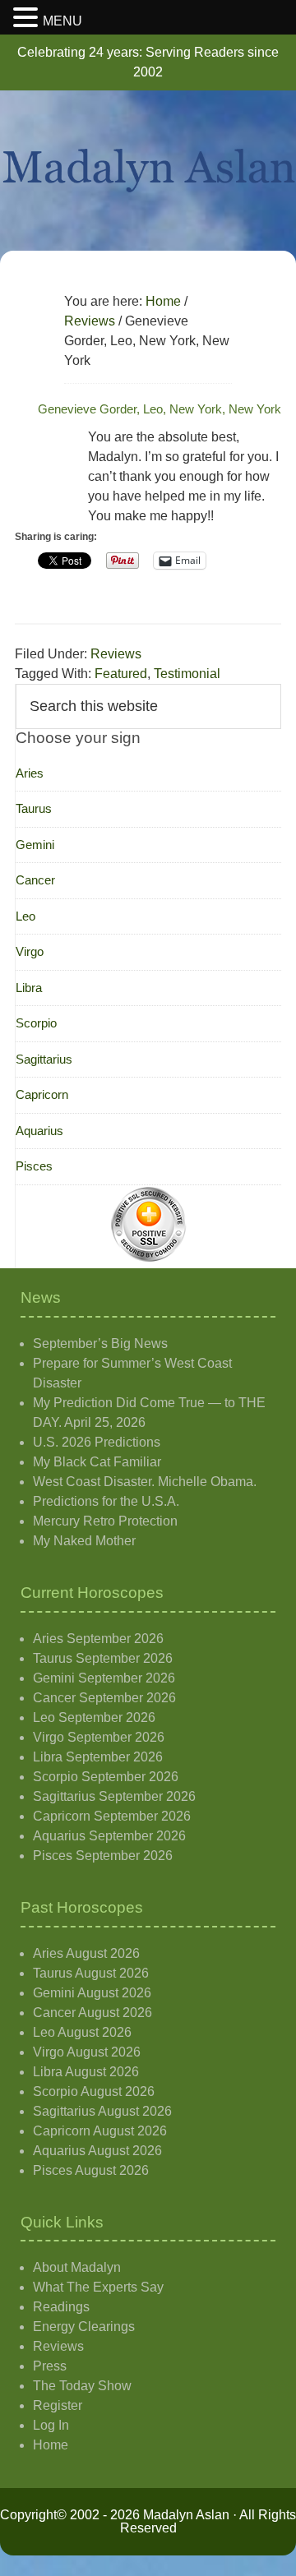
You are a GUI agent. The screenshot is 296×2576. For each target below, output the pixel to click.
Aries (30, 773)
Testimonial (187, 674)
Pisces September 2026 (103, 1856)
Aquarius (39, 1131)
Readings (61, 2307)
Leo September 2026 (94, 1717)
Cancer (35, 880)
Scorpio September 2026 (106, 1777)
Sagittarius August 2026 (102, 2111)
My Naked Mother (84, 1541)
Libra (29, 988)
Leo (25, 916)
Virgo (30, 951)
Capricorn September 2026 (112, 1816)
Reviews (116, 654)
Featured (121, 674)
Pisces (34, 1166)
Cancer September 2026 (104, 1698)
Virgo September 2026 (99, 1737)
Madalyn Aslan (148, 171)
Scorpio (36, 1023)
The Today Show (82, 2386)
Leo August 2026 (82, 2032)
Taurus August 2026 (91, 1973)
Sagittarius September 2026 (114, 1796)
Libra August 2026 (86, 2072)
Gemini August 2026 (92, 1993)
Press (50, 2366)
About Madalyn (77, 2267)
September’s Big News (100, 1343)
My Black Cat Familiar (97, 1462)
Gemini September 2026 (104, 1678)
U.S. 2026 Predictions (97, 1442)
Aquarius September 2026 (109, 1836)
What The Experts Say (98, 2287)
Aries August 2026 (86, 1953)
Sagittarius (44, 1059)
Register (58, 2405)
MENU (62, 21)
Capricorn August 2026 (100, 2131)
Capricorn (42, 1094)
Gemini (35, 845)
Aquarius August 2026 (97, 2151)
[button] (28, 18)
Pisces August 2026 (91, 2170)
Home (51, 2445)
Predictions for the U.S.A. (106, 1501)
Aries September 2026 (98, 1639)
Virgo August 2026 (87, 2052)
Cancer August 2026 (92, 2013)
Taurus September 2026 (103, 1658)
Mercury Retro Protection (105, 1521)
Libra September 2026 (98, 1757)
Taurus (34, 808)
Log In (51, 2425)
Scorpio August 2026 (94, 2091)
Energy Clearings (84, 2327)
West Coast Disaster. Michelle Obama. (145, 1482)
